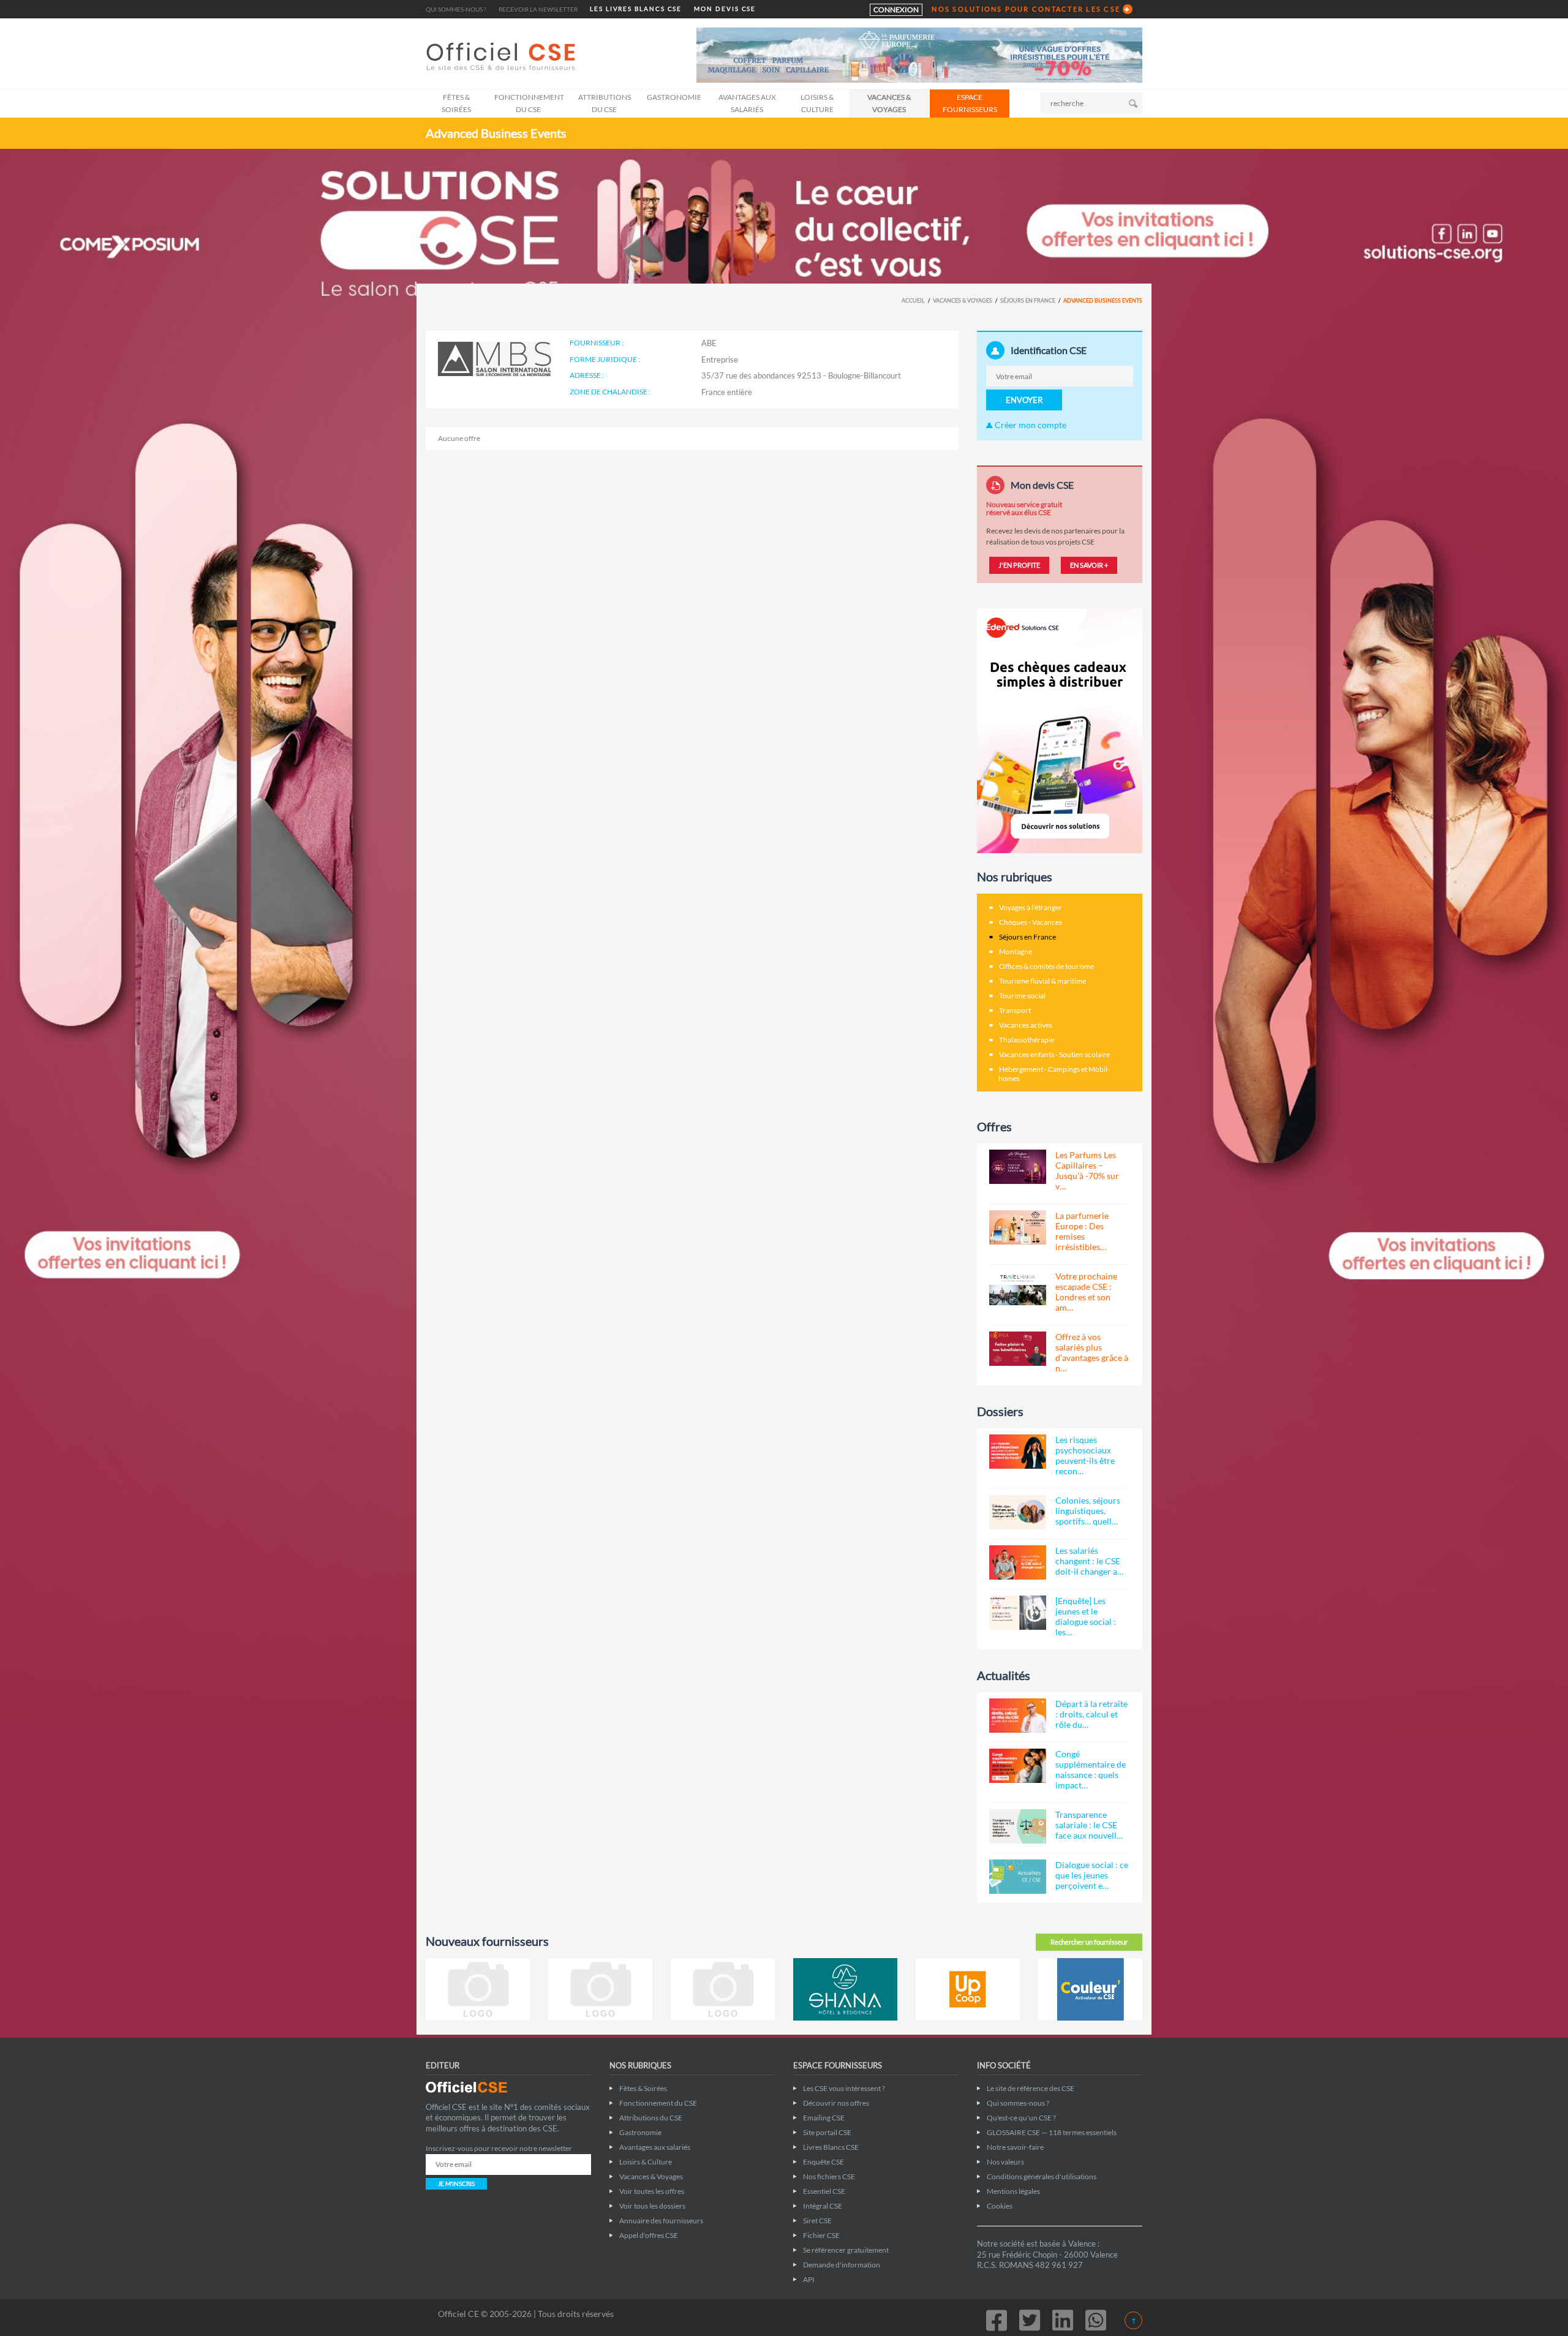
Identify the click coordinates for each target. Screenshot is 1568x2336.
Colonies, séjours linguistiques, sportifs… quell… (1088, 1511)
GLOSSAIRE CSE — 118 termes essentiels (1052, 2132)
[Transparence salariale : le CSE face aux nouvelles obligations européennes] (1018, 1826)
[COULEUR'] (1090, 1989)
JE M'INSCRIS (456, 2183)
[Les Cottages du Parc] (600, 1989)
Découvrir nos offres (836, 2103)
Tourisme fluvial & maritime (1042, 981)
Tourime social (1022, 996)
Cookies (1000, 2206)
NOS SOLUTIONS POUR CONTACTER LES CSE (1026, 9)
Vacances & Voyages (889, 103)
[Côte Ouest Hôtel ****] (478, 1989)
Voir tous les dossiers (652, 2206)
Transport (1015, 1010)
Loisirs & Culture (817, 103)
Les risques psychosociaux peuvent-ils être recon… (1085, 1455)
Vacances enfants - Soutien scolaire (1054, 1054)
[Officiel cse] (502, 56)
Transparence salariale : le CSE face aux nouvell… (1089, 1825)
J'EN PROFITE (1019, 565)
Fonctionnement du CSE (529, 103)
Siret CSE (817, 2221)
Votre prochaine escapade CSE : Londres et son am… (1086, 1292)
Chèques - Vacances (1031, 922)
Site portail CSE (827, 2132)
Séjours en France (1028, 300)
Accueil (913, 300)
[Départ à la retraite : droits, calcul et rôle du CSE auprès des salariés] (1018, 1716)
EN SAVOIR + (1089, 565)
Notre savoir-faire (1015, 2147)
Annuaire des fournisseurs (661, 2221)
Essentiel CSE (824, 2191)
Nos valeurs (1005, 2162)
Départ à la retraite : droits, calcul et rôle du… (1091, 1714)
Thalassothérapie (1027, 1040)
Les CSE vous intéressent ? (844, 2088)
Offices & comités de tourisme (1046, 966)
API (809, 2279)
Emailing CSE (824, 2118)
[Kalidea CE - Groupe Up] (968, 1989)
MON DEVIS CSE (725, 9)
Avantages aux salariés (747, 103)
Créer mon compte (1030, 425)
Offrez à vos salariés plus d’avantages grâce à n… (1092, 1352)
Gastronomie (674, 97)
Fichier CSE (821, 2235)
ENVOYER (1024, 400)
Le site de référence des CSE (1031, 2088)
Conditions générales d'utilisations (1042, 2176)
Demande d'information (842, 2265)
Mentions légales (1013, 2191)
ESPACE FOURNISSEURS (970, 103)
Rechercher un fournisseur (1089, 1942)
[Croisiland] (723, 1989)
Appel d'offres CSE (649, 2235)
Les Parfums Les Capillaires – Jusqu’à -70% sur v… (1087, 1170)
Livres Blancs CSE (831, 2147)
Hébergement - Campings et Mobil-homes (1054, 1074)
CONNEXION (896, 9)
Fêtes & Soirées (456, 103)
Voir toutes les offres (652, 2191)
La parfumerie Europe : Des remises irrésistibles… (1082, 1231)
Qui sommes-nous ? (456, 9)
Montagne (1016, 951)
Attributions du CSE (605, 103)
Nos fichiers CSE (829, 2176)
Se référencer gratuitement (846, 2250)
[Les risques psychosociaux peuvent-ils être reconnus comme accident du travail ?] (1018, 1452)
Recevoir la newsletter (538, 9)
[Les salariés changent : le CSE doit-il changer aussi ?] (1018, 1562)
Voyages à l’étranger (1031, 907)
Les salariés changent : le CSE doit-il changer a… (1089, 1561)
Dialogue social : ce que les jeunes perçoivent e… (1092, 1875)
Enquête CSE (824, 2162)
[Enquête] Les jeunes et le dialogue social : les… (1086, 1616)
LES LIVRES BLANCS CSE (636, 9)
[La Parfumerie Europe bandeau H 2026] (919, 54)
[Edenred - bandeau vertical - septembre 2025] (1060, 730)
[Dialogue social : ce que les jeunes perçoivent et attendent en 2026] (1018, 1877)
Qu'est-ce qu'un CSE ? (1021, 2118)
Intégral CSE (823, 2206)
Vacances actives (1026, 1025)
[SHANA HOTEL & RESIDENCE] (845, 1989)
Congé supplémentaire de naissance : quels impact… (1091, 1769)
